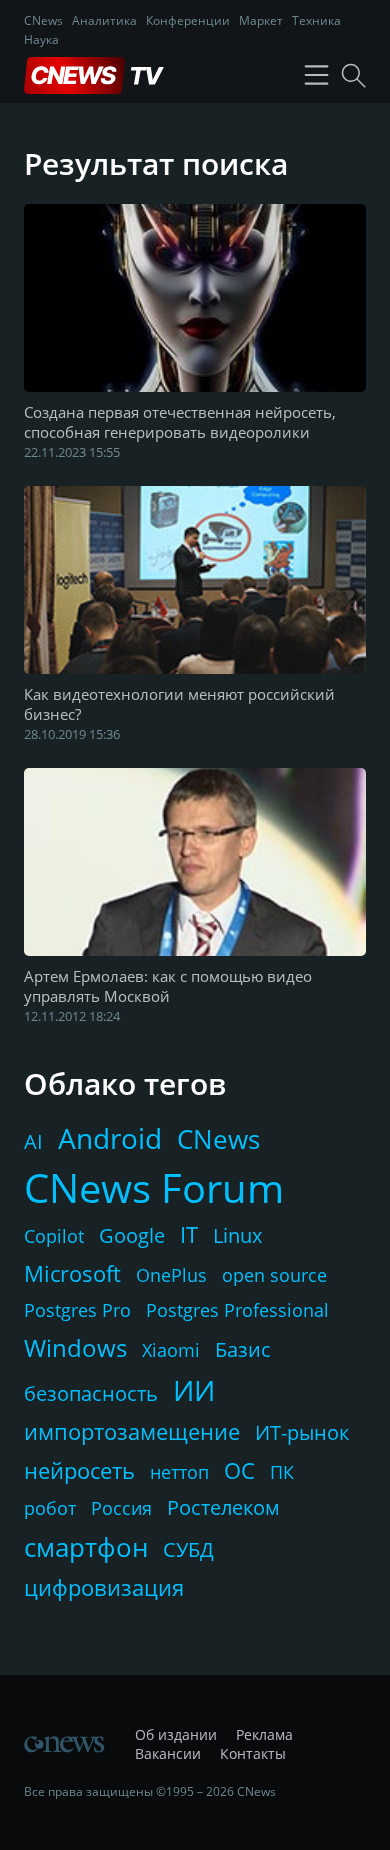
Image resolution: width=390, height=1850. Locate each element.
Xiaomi (171, 1350)
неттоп (179, 1472)
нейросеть (79, 1470)
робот (50, 1508)
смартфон (86, 1547)
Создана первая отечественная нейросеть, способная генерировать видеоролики (180, 422)
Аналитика (104, 20)
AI (33, 1141)
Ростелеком (223, 1507)
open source (274, 1275)
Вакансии (168, 1753)
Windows (75, 1347)
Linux (237, 1235)
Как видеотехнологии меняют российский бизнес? (179, 704)
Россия (121, 1508)
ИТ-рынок (302, 1432)
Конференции (188, 20)
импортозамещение (132, 1431)
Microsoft (72, 1273)
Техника (316, 20)
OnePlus (171, 1275)
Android (110, 1138)
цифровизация (104, 1587)
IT (189, 1234)
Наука (41, 39)
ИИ (194, 1390)
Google (132, 1235)
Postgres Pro (77, 1310)
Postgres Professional (237, 1310)
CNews (43, 20)
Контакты (253, 1753)
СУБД (188, 1549)
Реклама (264, 1734)
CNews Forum (154, 1187)
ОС (239, 1470)
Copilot (54, 1236)
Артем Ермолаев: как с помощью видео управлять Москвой (168, 986)
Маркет (261, 20)
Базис (243, 1349)
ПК (282, 1472)
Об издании (176, 1734)
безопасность (91, 1393)
